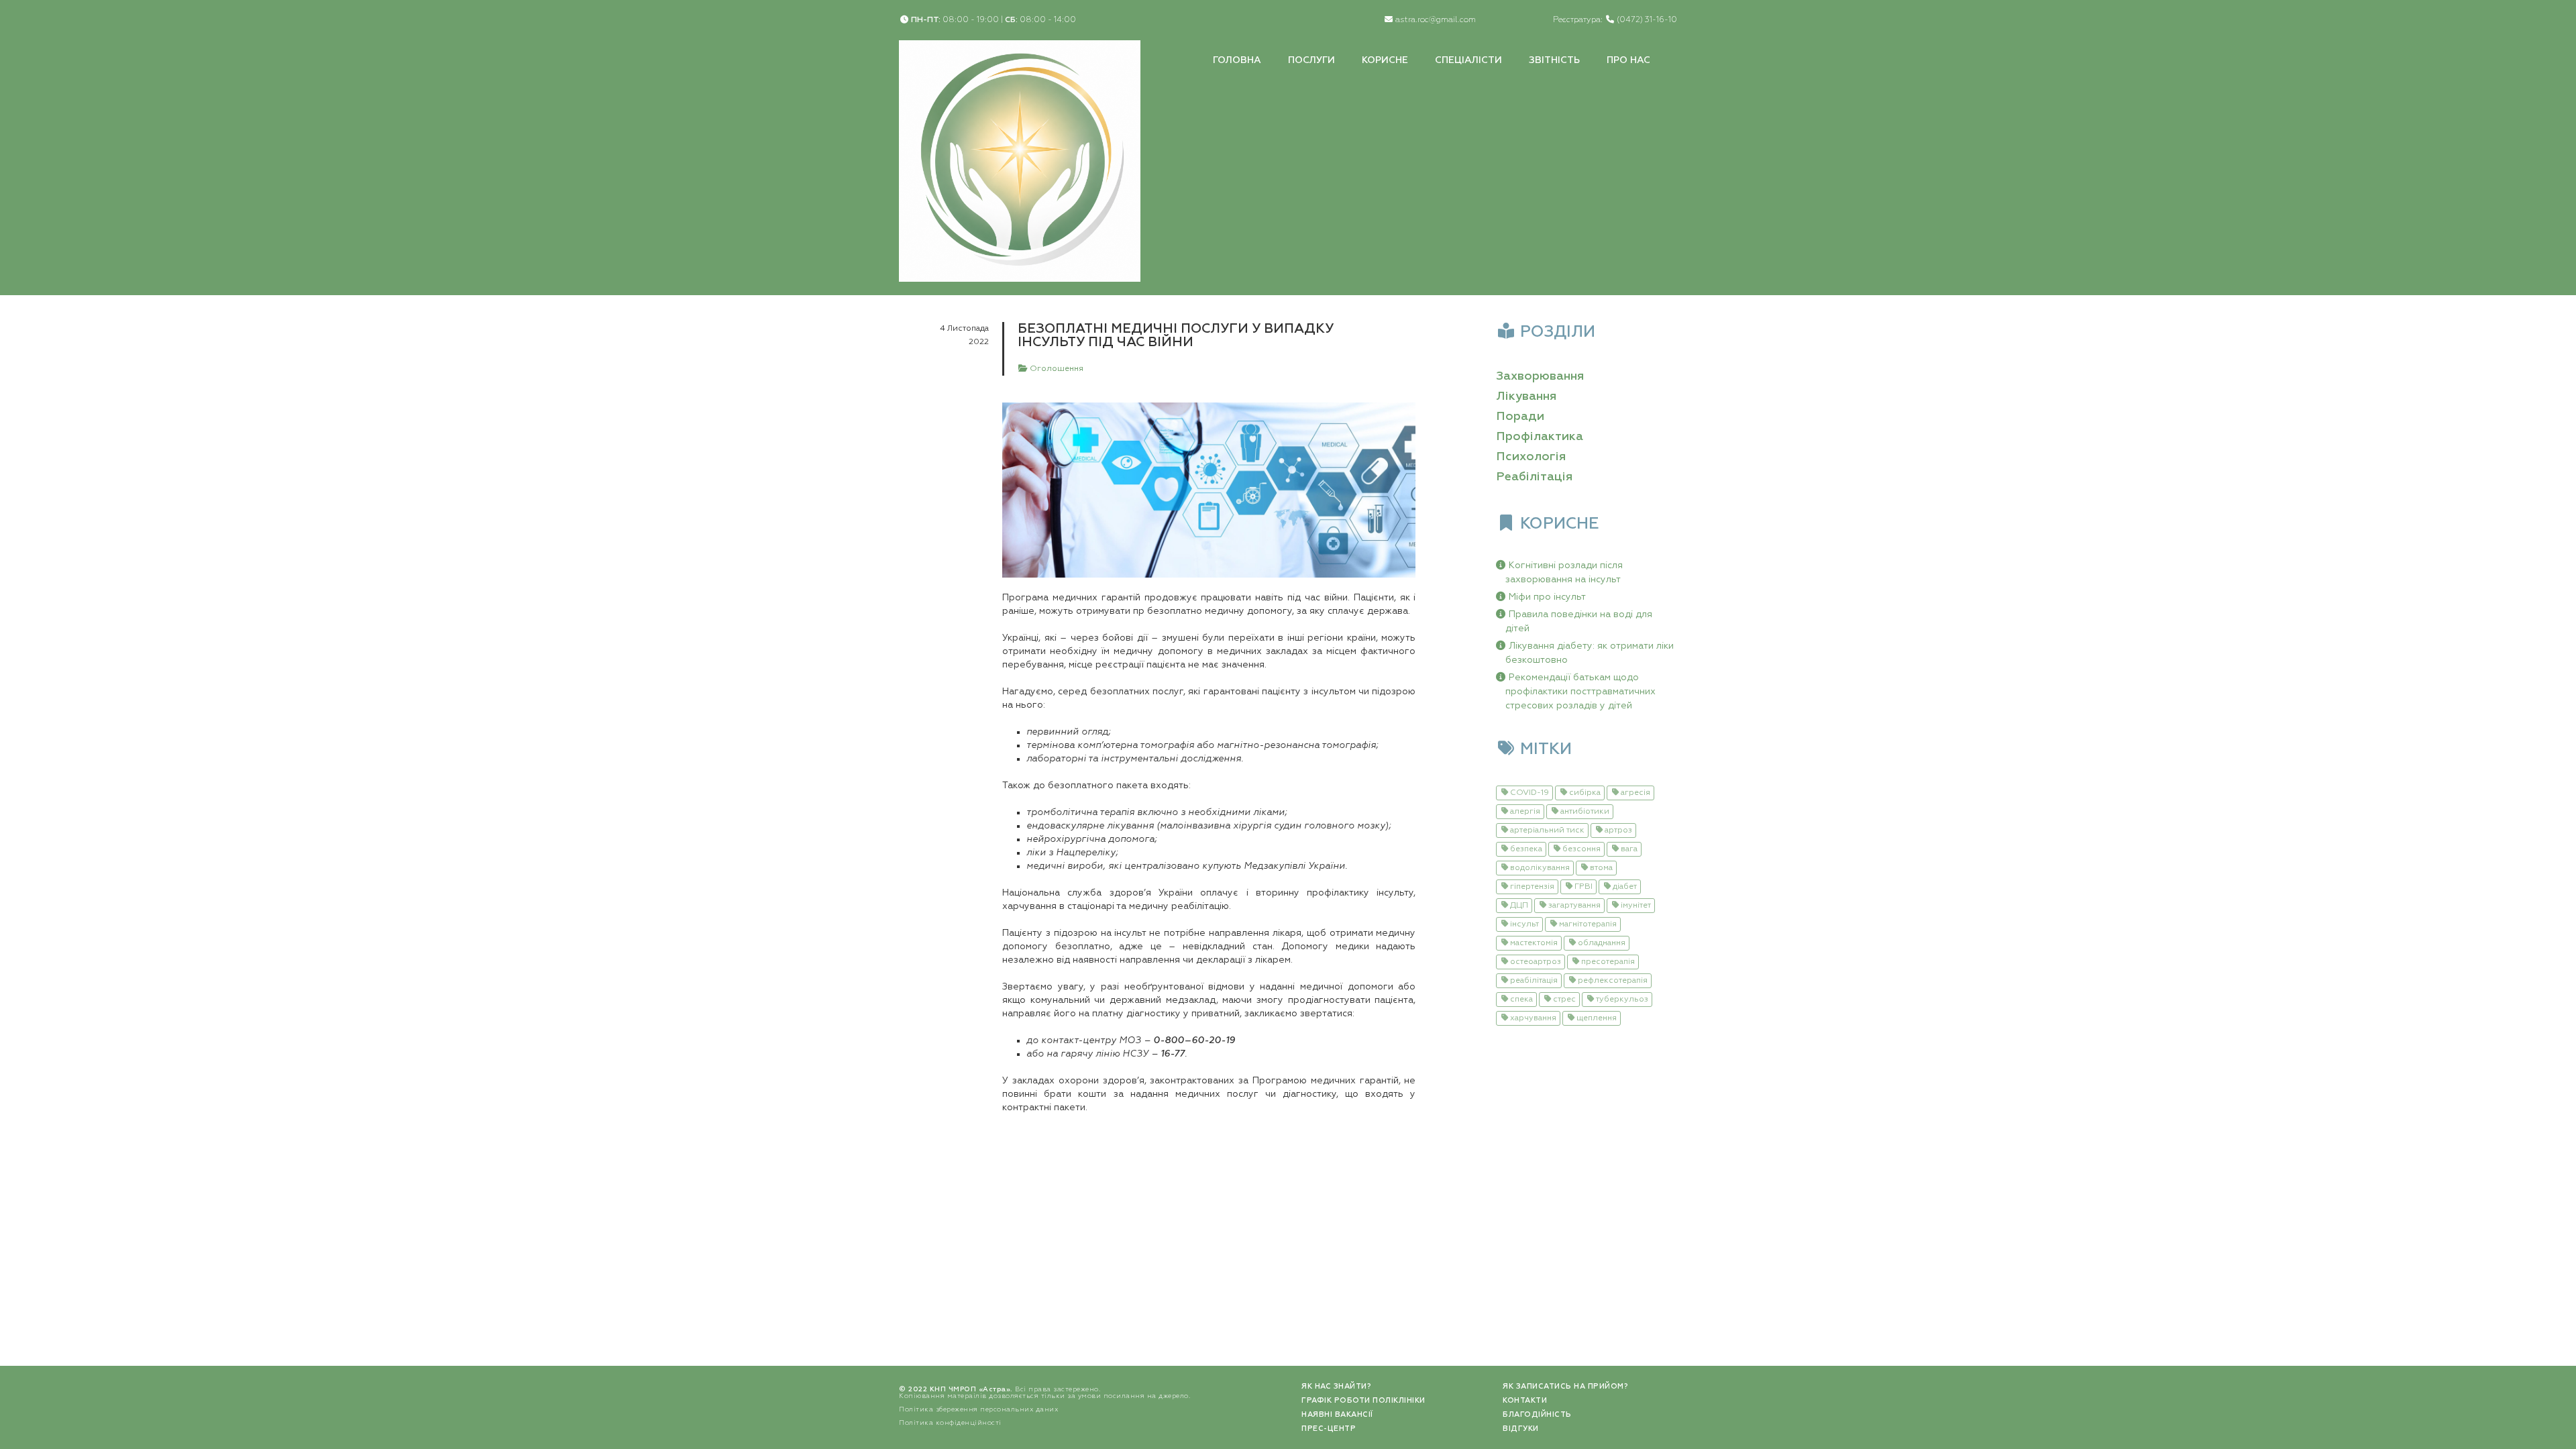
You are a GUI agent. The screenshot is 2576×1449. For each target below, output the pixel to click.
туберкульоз (1622, 1000)
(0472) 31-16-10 (1647, 20)
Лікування (1526, 396)
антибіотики (1585, 812)
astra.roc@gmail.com (1436, 20)
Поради (1520, 417)
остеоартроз (1536, 962)
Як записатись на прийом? (1565, 1386)
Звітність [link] (1554, 60)
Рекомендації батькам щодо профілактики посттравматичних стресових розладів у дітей (1580, 692)
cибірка (1585, 793)
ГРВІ (1584, 887)
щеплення (1597, 1018)
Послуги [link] (1311, 60)
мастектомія (1534, 943)
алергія (1525, 812)
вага (1629, 849)
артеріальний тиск (1547, 830)
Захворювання (1540, 376)
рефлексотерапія (1613, 981)
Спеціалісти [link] (1468, 60)
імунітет (1636, 906)
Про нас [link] (1628, 60)
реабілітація (1534, 981)
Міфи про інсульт (1547, 597)
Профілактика (1540, 437)
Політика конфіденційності (950, 1423)
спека (1521, 1000)
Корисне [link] (1385, 60)
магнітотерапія (1588, 924)
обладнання (1602, 943)
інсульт (1524, 924)
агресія (1635, 793)
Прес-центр (1329, 1429)
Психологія (1531, 457)
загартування (1574, 906)
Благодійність (1537, 1414)
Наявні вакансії (1337, 1414)
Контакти (1525, 1400)
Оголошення (1056, 369)
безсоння (1581, 849)
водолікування (1540, 868)
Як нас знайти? (1336, 1386)
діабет (1625, 887)
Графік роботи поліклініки (1363, 1400)
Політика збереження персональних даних (978, 1409)
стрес (1564, 1000)
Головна (1237, 60)
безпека (1526, 849)
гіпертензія (1532, 887)
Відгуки (1521, 1429)
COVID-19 (1529, 793)
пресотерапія (1608, 962)
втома (1601, 868)
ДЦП (1519, 906)
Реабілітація (1534, 477)
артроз (1618, 830)
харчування (1533, 1018)
